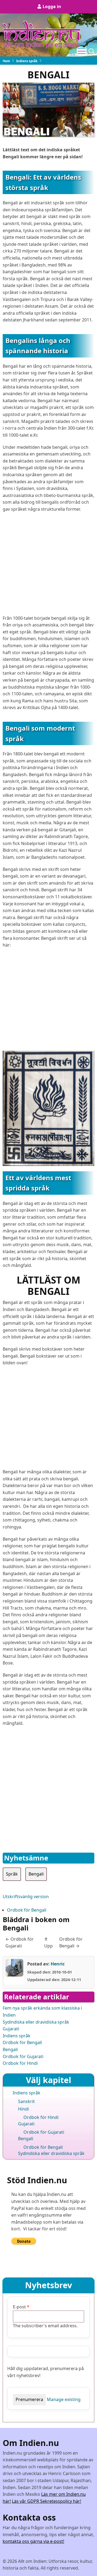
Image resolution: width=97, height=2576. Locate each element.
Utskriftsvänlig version (26, 1897)
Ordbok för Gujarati (23, 2056)
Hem (6, 61)
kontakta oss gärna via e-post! (33, 2541)
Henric (58, 1964)
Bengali (36, 1874)
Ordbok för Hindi (20, 2063)
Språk (12, 1874)
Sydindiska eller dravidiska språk (36, 2022)
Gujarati (11, 2029)
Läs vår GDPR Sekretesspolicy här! (46, 2501)
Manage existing (64, 2399)
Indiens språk (27, 61)
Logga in (52, 6)
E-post (19, 2307)
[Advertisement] (48, 566)
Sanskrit (26, 2101)
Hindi (23, 2109)
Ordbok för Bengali (27, 1910)
